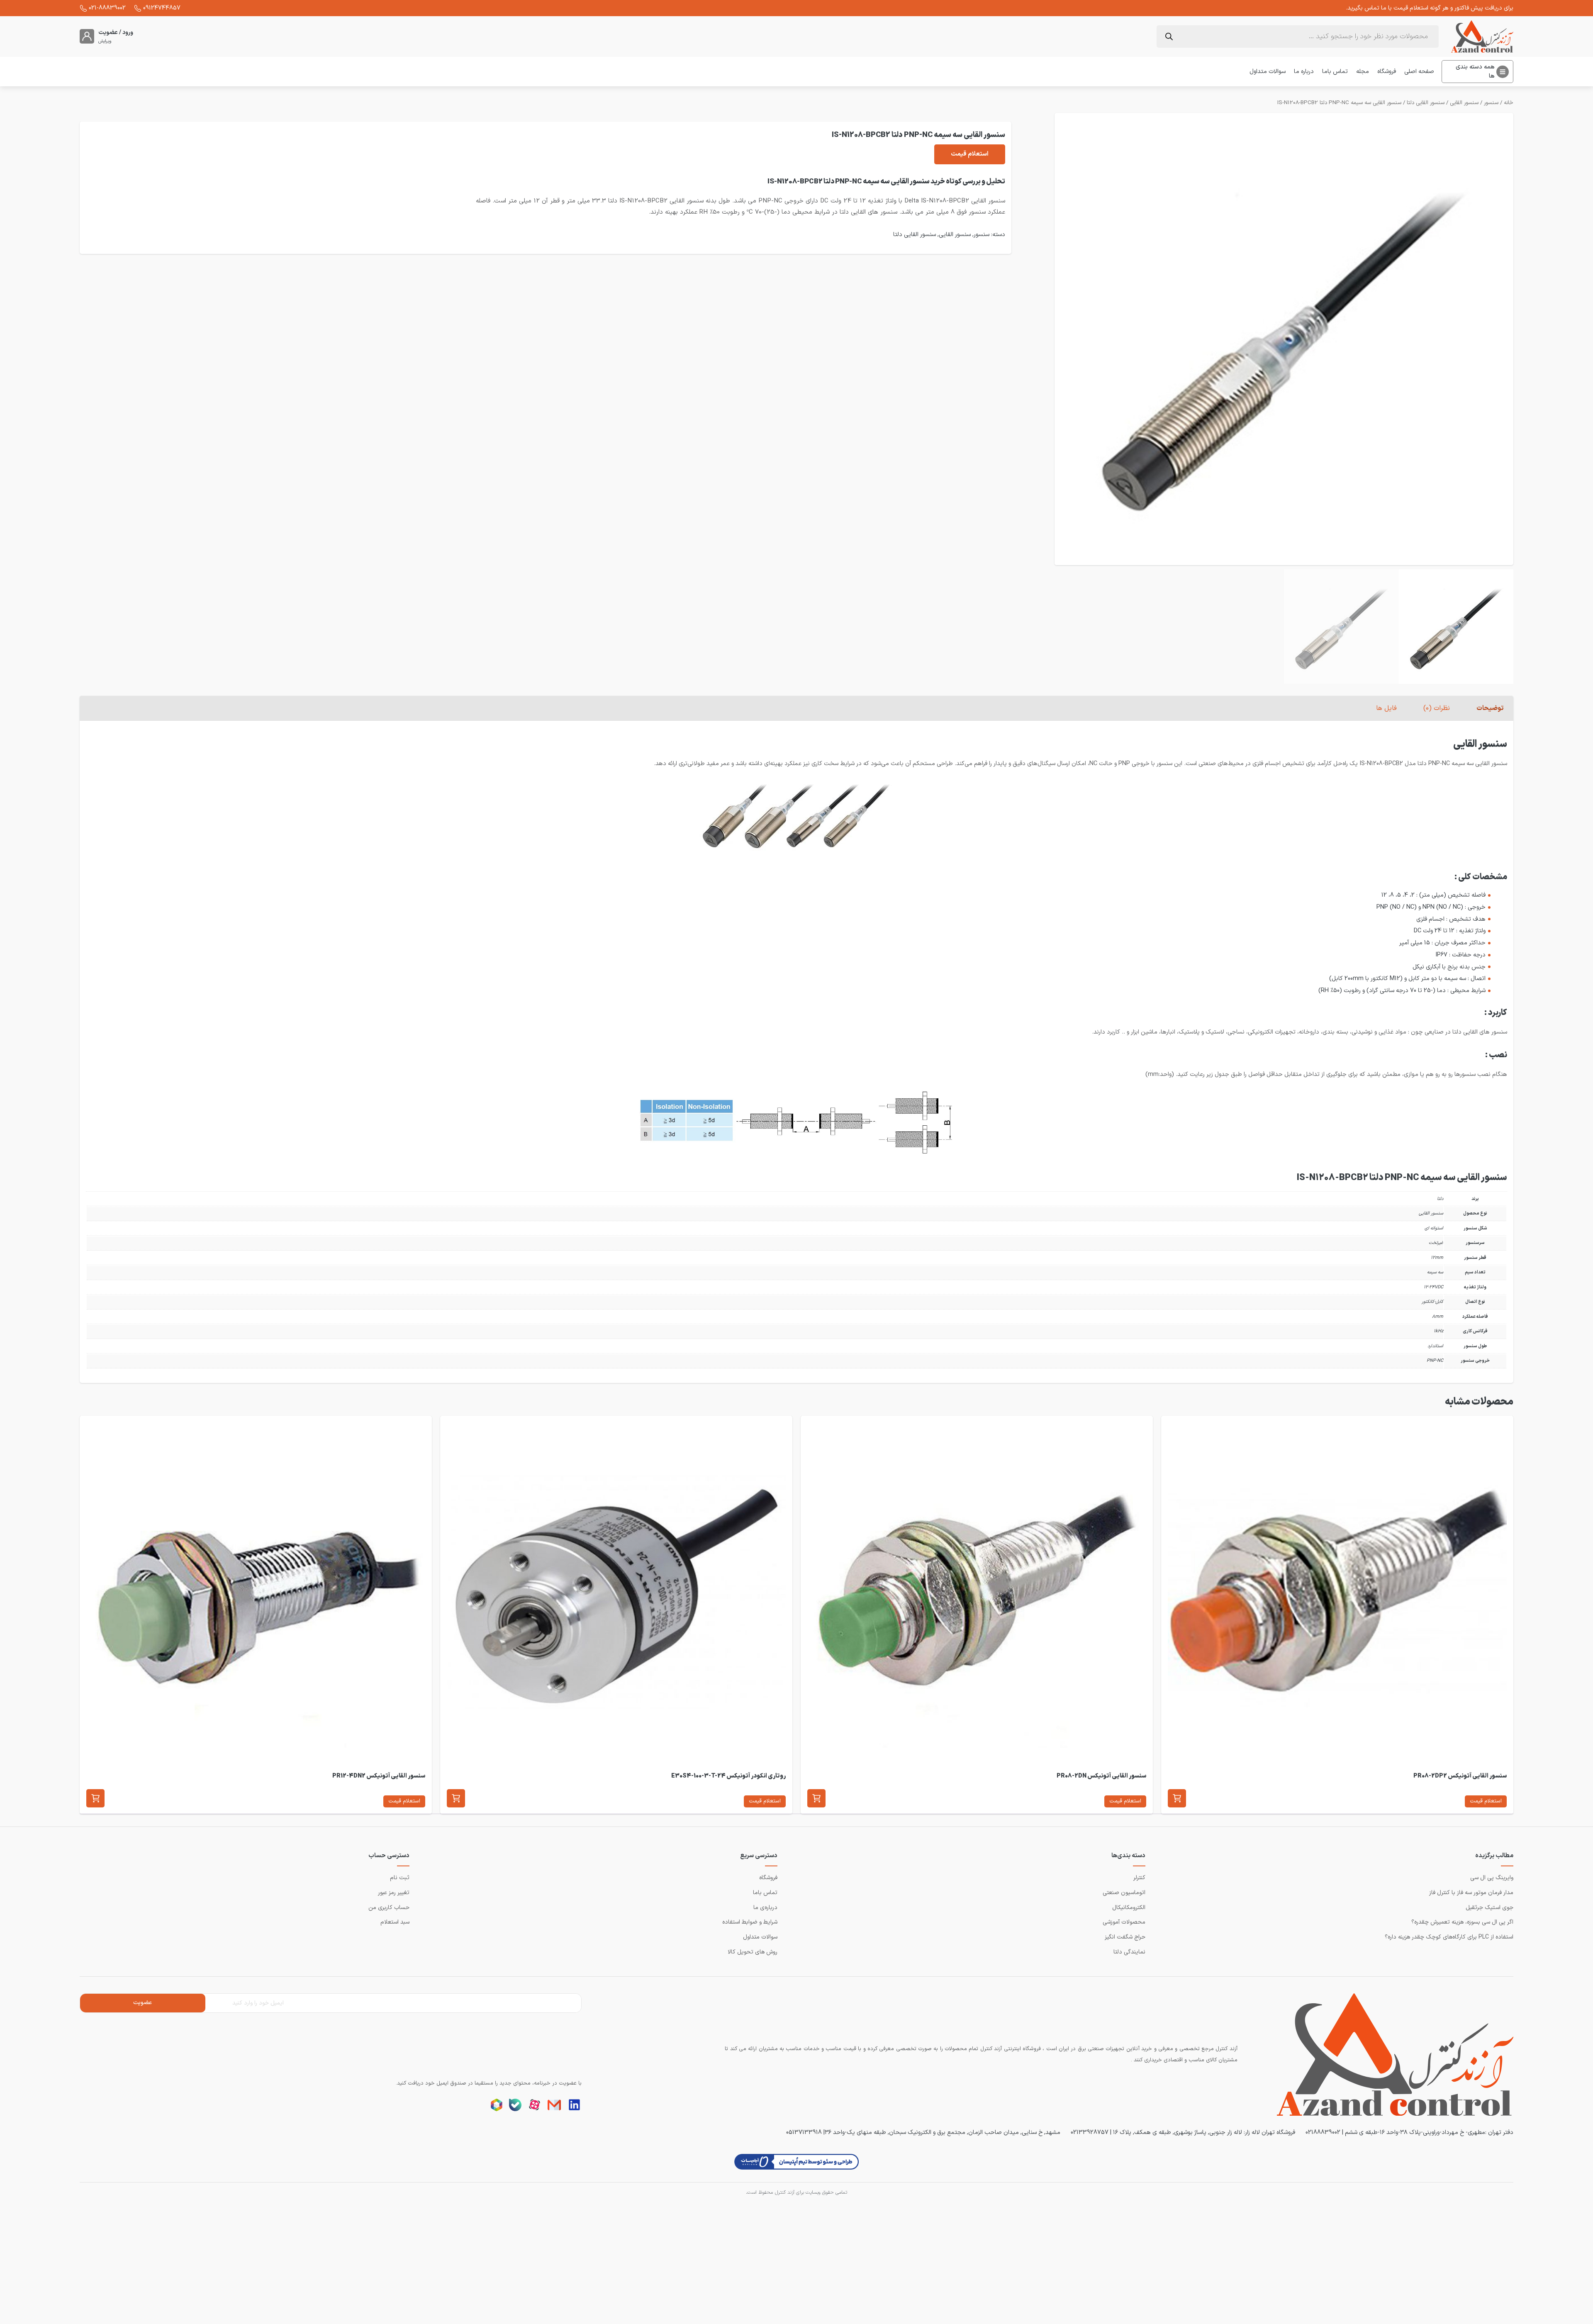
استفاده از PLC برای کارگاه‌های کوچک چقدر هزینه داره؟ (1449, 1937)
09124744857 (162, 8)
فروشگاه (1387, 71)
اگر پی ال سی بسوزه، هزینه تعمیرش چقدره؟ (1462, 1922)
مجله (1363, 71)
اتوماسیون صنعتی (1124, 1893)
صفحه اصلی (1419, 71)
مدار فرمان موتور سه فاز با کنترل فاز (1471, 1893)
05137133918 (804, 2132)
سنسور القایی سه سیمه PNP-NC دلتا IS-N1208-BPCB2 (1339, 103)
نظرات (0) (1437, 708)
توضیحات (1490, 708)
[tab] (1490, 708)
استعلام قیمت (970, 154)
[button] (1177, 1798)
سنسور (1491, 103)
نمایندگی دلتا (1129, 1952)
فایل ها (1386, 708)
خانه (1509, 103)
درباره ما (1304, 71)
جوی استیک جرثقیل (1489, 1908)
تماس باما (1335, 71)
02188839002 (1323, 2132)
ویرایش (105, 41)
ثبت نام (400, 1878)
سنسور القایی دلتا (1426, 103)
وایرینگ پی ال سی (1492, 1878)
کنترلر (1139, 1878)
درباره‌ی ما (765, 1908)
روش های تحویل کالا (753, 1952)
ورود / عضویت (116, 33)
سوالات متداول (1268, 71)
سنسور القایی (1464, 103)
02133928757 (1090, 2132)
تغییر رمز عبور (394, 1893)
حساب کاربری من (389, 1908)
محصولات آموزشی (1124, 1922)
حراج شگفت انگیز (1125, 1937)
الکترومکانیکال (1129, 1908)
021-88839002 (107, 8)
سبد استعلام (395, 1922)
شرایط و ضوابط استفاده (750, 1922)
